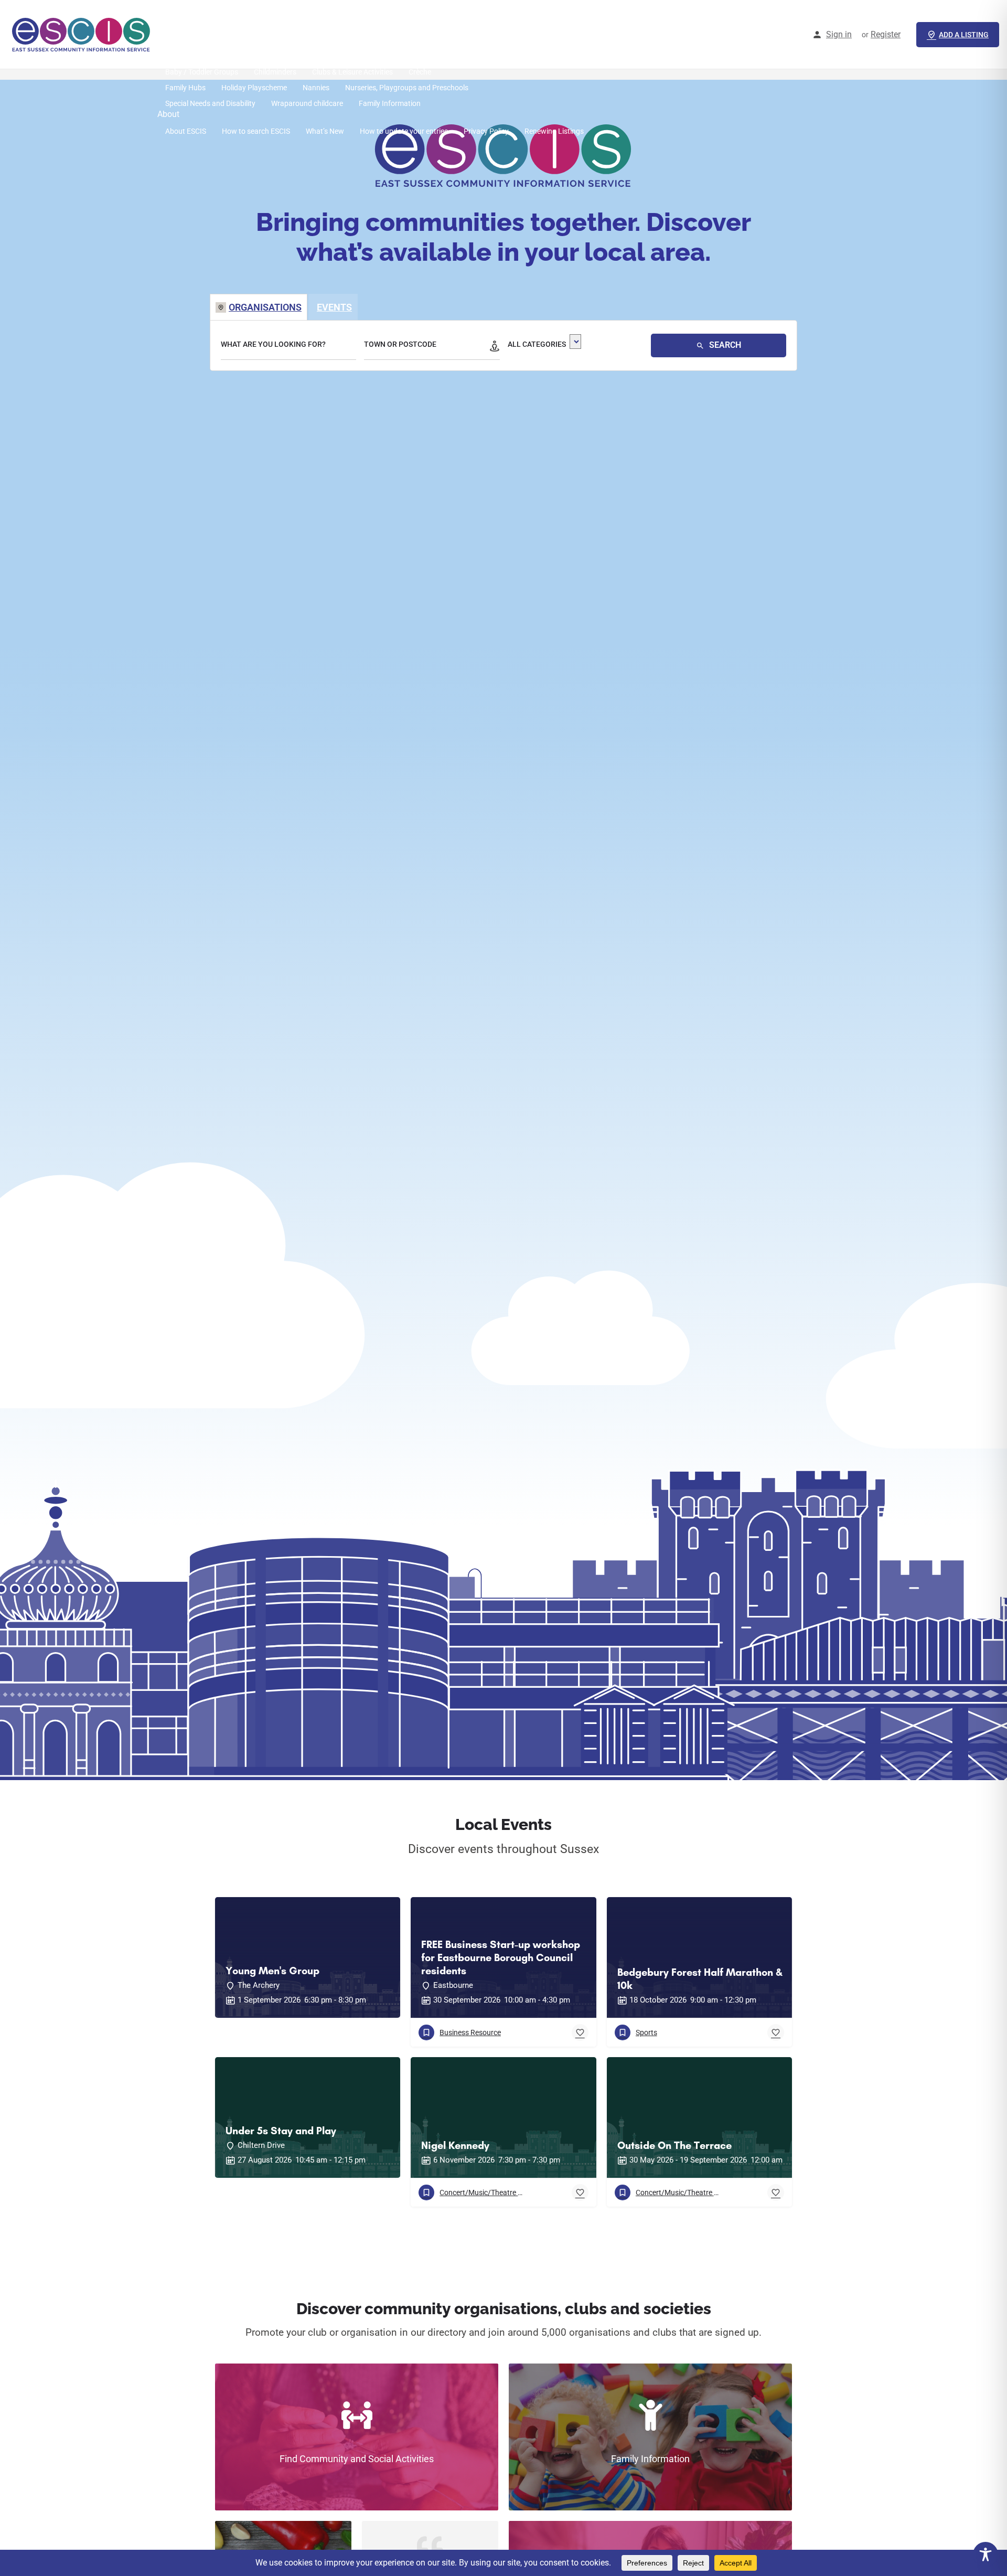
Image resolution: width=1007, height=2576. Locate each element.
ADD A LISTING (964, 35)
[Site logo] (83, 34)
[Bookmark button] (580, 2032)
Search (724, 345)
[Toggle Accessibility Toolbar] (985, 2554)
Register (886, 34)
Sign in (839, 34)
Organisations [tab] (265, 307)
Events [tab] (334, 307)
